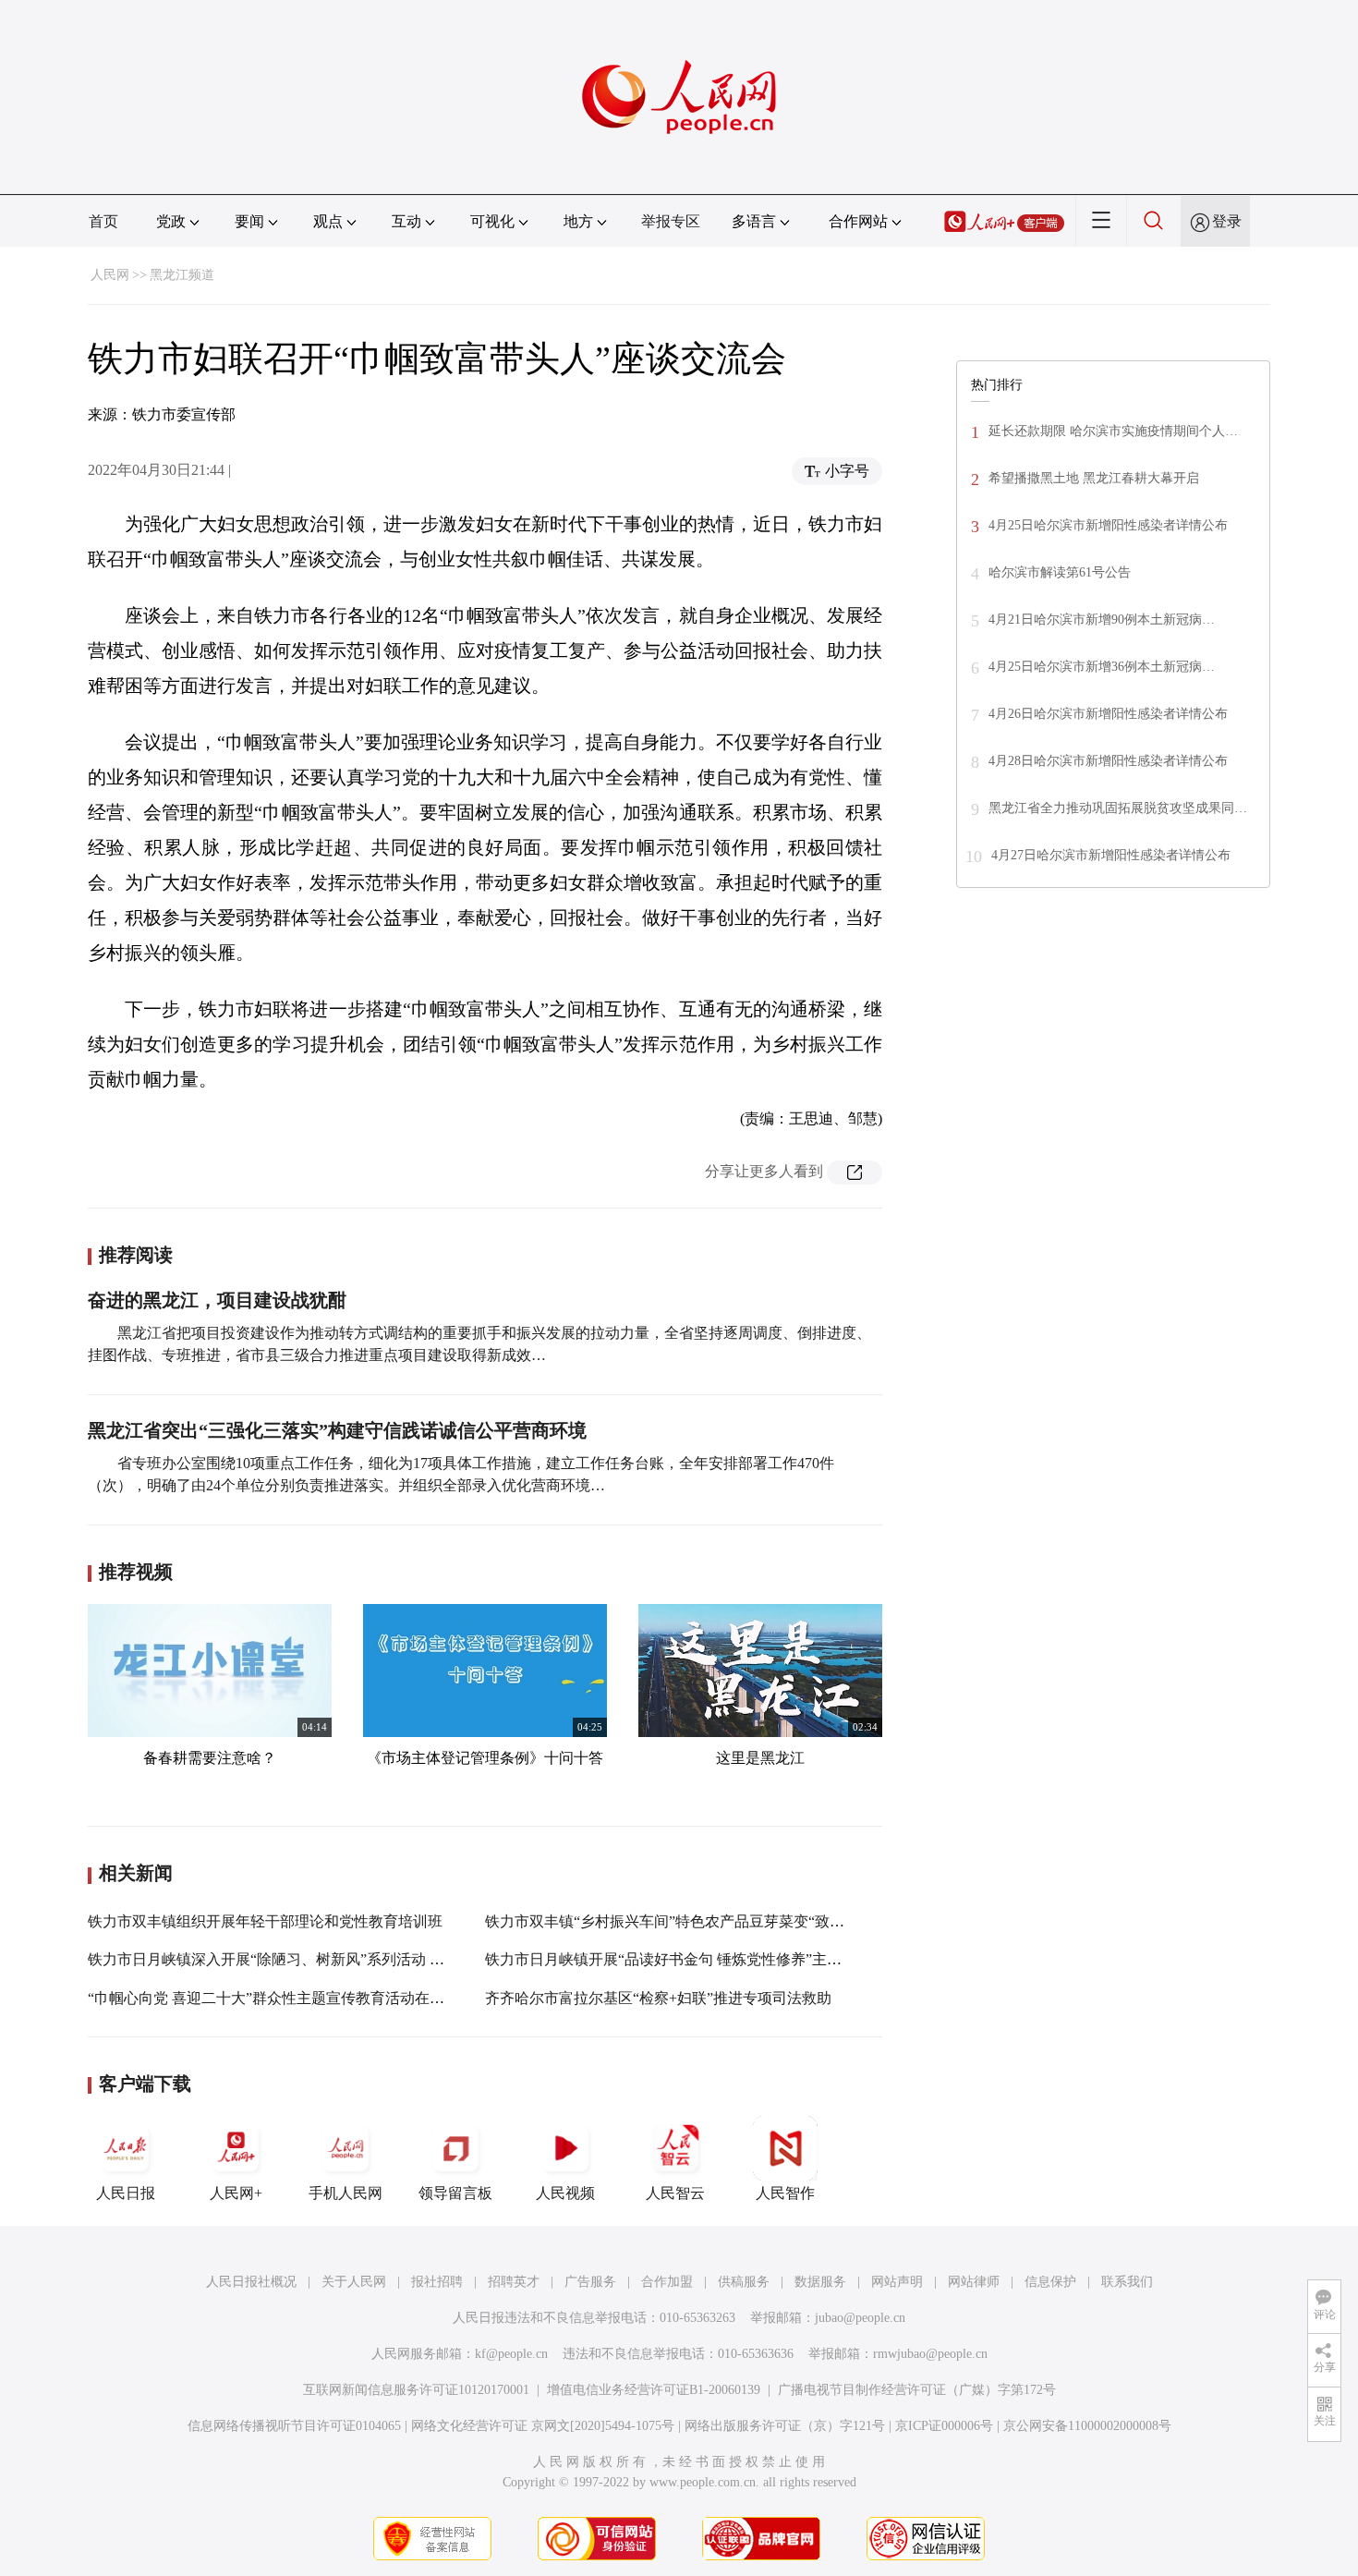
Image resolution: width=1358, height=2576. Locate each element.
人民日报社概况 (251, 2282)
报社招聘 (437, 2282)
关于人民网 (354, 2282)
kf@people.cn (511, 2354)
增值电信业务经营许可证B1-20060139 (654, 2390)
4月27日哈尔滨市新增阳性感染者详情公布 (1111, 855)
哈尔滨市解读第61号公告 (1060, 572)
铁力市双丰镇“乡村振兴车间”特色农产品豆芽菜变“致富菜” (675, 1921)
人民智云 (675, 2193)
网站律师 (974, 2282)
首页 (103, 221)
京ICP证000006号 (944, 2426)
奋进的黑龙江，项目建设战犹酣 (217, 1300)
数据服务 (820, 2282)
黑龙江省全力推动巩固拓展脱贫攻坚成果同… (1118, 808)
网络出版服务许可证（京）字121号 (785, 2426)
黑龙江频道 (182, 275)
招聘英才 (514, 2282)
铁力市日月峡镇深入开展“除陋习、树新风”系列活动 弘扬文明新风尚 (310, 1959)
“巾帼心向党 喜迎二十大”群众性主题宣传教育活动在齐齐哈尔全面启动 (318, 1998)
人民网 (110, 275)
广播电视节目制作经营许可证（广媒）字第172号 (917, 2390)
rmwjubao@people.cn (930, 2354)
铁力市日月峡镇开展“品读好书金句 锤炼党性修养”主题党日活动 (693, 1959)
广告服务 (590, 2282)
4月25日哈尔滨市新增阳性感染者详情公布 (1108, 525)
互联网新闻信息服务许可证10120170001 (416, 2390)
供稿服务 (744, 2282)
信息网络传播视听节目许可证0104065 (294, 2426)
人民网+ (236, 2193)
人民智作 (785, 2193)
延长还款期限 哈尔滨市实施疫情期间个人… (1113, 431)
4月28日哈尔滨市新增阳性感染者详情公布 (1108, 761)
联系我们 (1127, 2282)
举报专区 (671, 221)
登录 (1227, 221)
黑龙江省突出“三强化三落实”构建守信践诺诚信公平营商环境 (337, 1430)
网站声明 (897, 2282)
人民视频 (565, 2193)
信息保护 (1050, 2282)
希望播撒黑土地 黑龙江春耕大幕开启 (1094, 478)
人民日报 (126, 2193)
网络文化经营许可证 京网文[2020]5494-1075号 (543, 2426)
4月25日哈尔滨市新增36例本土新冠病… (1102, 667)
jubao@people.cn (860, 2318)
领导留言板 (455, 2193)
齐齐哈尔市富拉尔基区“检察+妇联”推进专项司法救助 (658, 1998)
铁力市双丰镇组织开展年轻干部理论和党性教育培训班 (265, 1921)
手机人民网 (346, 2193)
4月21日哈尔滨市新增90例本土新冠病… (1102, 620)
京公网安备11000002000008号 (1087, 2426)
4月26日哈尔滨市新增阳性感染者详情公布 (1108, 714)
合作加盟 (667, 2282)
